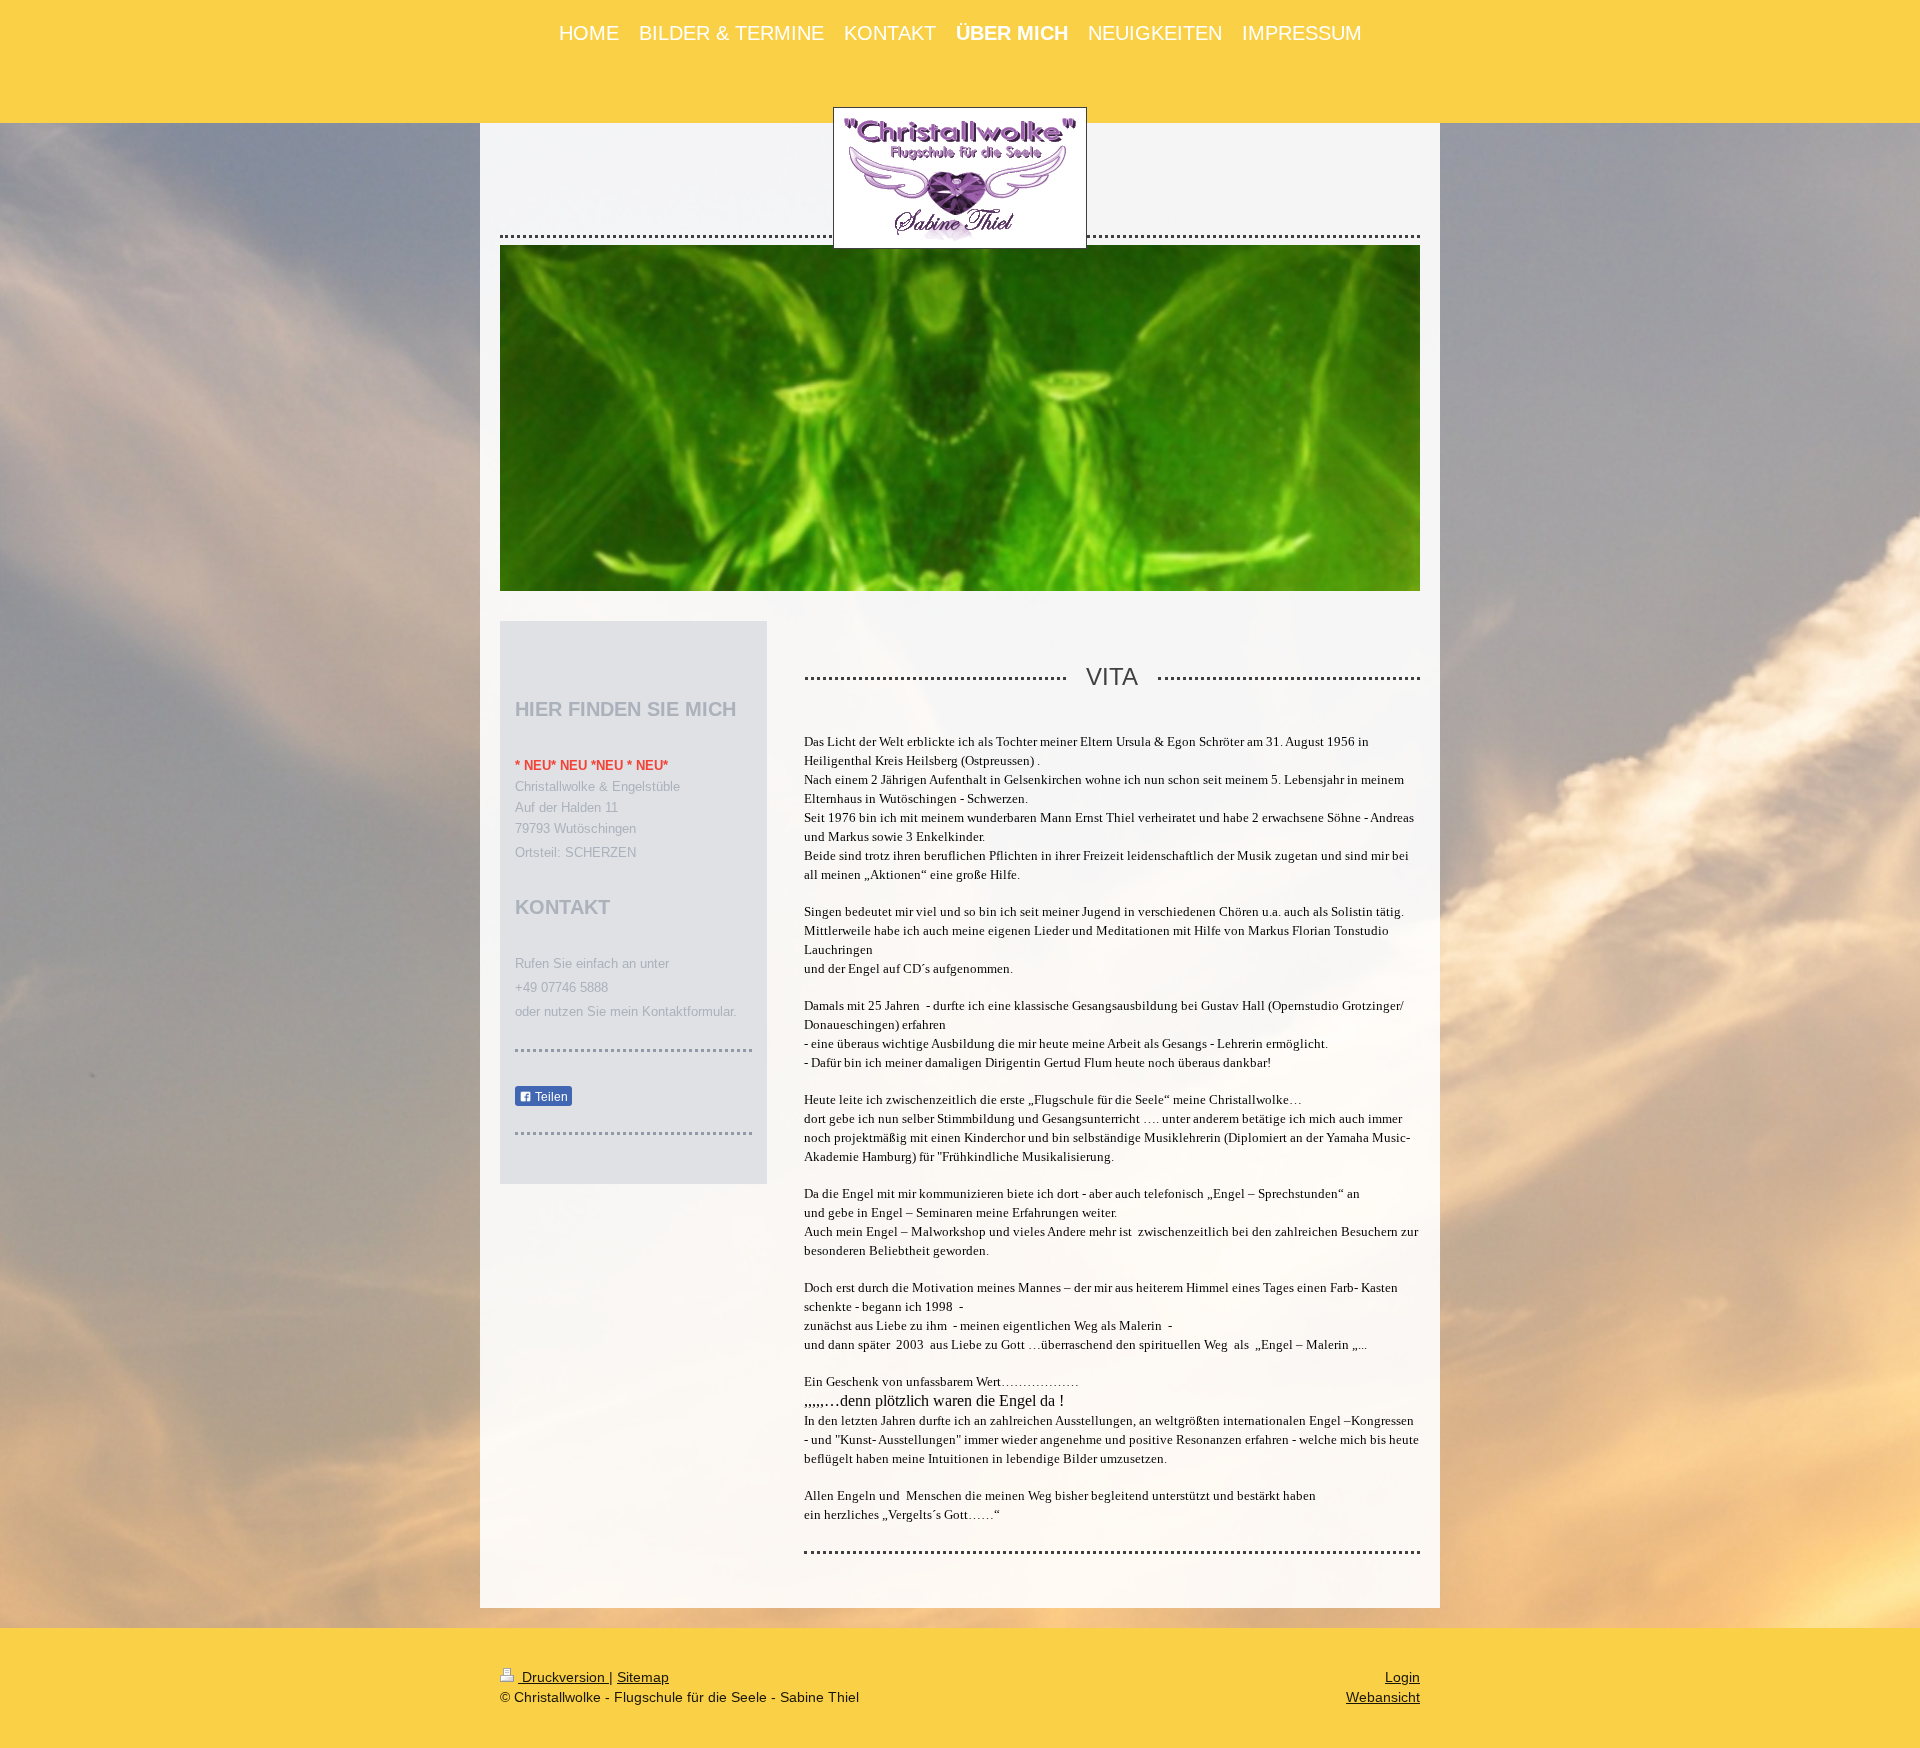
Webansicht (1383, 1697)
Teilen (550, 1097)
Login (1402, 1677)
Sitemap (643, 1677)
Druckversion (563, 1677)
